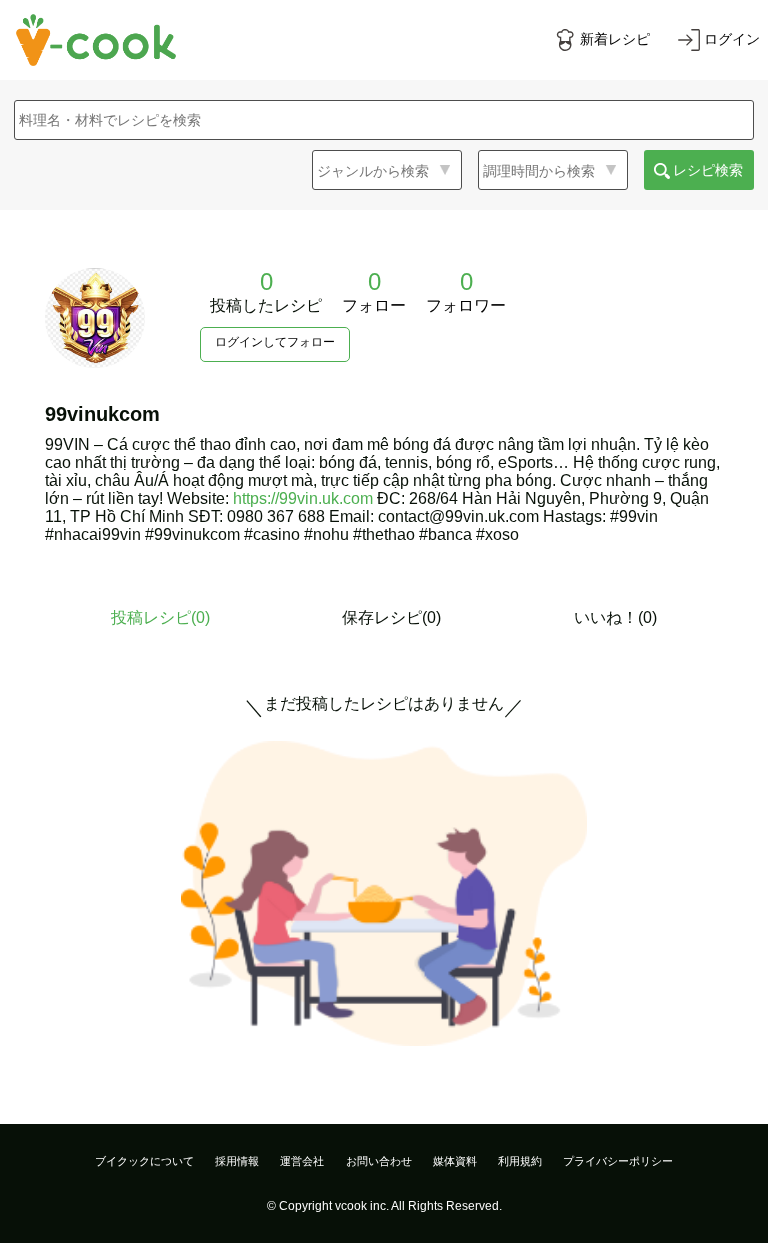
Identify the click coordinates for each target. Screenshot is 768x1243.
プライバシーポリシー (618, 1161)
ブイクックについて (144, 1161)
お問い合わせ (379, 1161)
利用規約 (520, 1161)
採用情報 (237, 1161)
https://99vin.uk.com (303, 498)
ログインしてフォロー (275, 342)
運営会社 (302, 1161)
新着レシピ (615, 39)
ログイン (732, 39)
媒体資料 (455, 1161)
